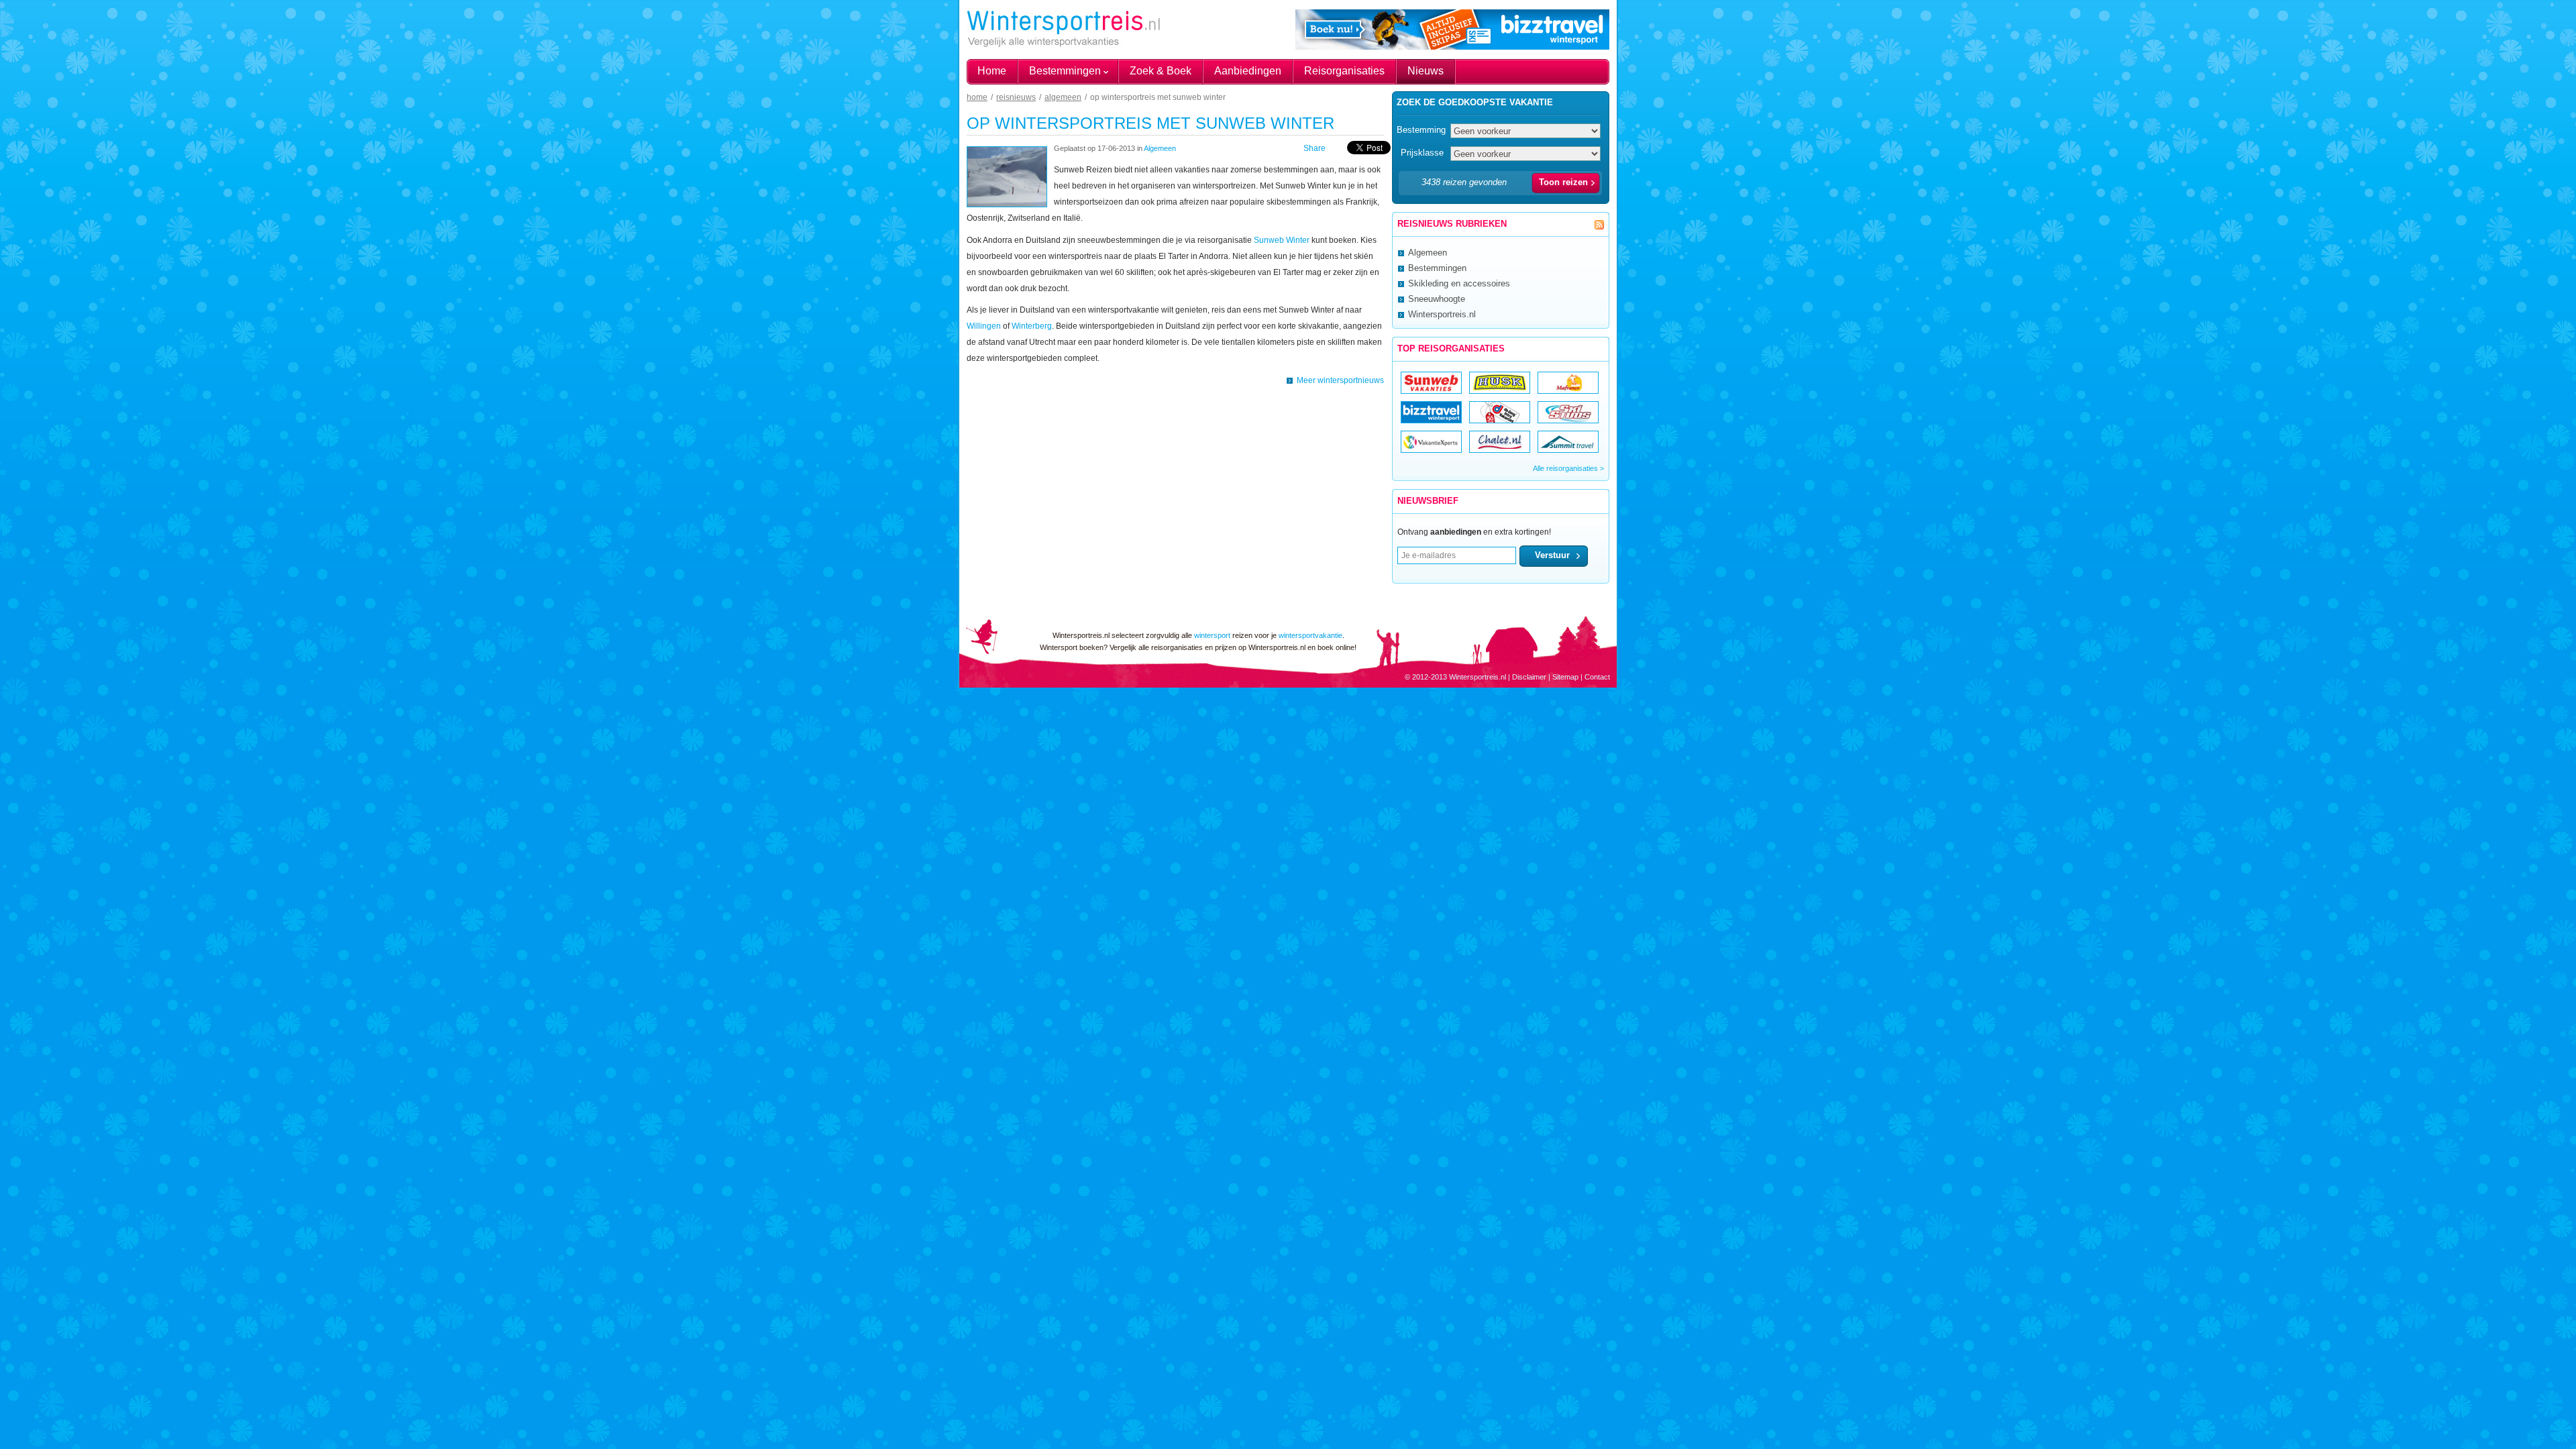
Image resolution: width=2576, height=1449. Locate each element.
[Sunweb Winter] (1431, 390)
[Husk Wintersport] (1500, 390)
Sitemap (1565, 677)
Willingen (984, 326)
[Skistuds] (1568, 420)
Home (992, 71)
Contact (1597, 677)
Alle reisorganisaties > (1568, 468)
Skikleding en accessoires (1459, 283)
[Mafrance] (1569, 390)
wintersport (1212, 635)
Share (1314, 148)
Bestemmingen (1065, 71)
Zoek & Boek (1161, 71)
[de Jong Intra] (1501, 420)
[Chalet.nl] (1500, 449)
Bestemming (1421, 130)
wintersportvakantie (1310, 635)
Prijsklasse (1422, 153)
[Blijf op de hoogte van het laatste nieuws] (1599, 225)
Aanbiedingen (1248, 71)
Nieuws (1426, 71)
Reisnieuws (1016, 97)
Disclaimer (1529, 677)
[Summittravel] (1568, 449)
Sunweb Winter (1282, 240)
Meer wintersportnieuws (1340, 380)
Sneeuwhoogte (1437, 299)
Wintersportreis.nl (1442, 314)
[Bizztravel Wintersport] (1431, 420)
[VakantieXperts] (1431, 449)
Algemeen (1063, 97)
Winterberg (1032, 326)
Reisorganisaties (1344, 71)
